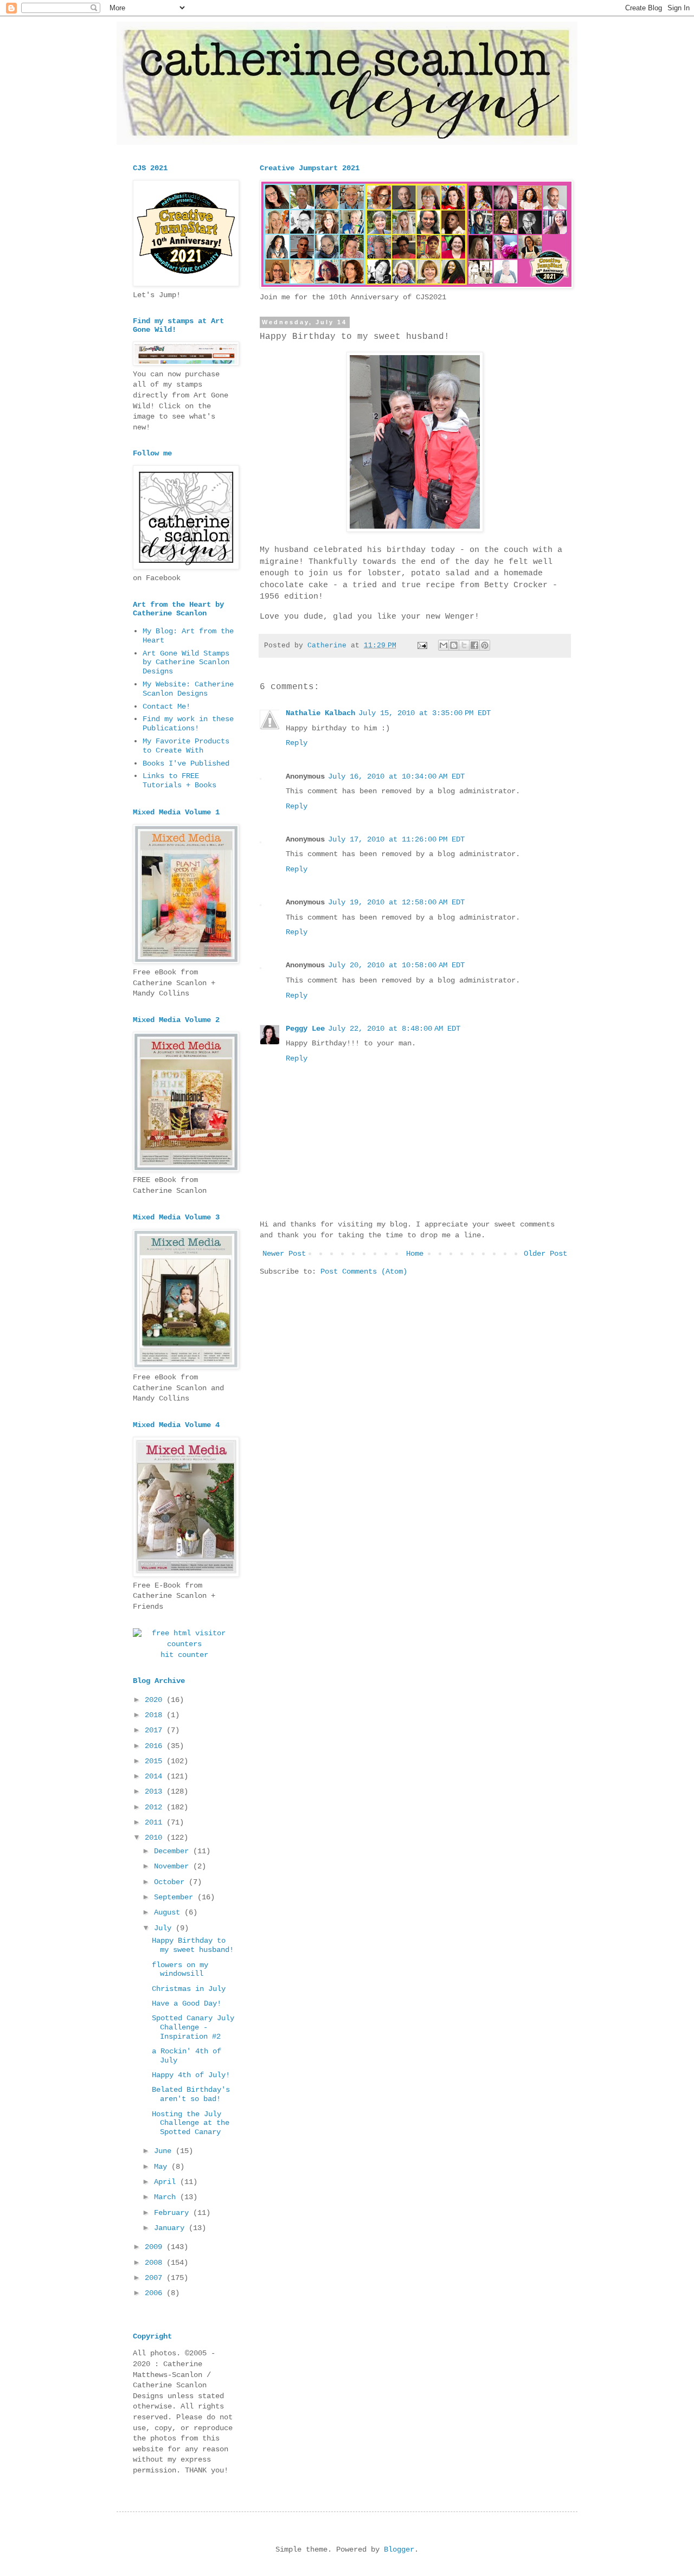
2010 (156, 1838)
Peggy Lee (305, 1029)
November (173, 1866)
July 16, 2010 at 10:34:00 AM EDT (396, 776)
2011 (156, 1822)
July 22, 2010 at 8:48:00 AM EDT (394, 1029)
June (165, 2151)
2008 (156, 2263)
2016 (156, 1746)
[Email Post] (423, 646)
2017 (156, 1730)
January (171, 2228)
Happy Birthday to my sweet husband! (193, 1945)
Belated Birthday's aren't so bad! (191, 2094)
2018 (156, 1715)
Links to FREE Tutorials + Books (179, 780)
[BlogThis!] (454, 645)
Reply (297, 743)
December (173, 1851)
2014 (156, 1776)
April (167, 2182)
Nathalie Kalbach (320, 713)
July (165, 1928)
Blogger (399, 2549)
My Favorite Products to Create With (186, 746)
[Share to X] (464, 645)
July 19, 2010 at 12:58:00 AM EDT (396, 902)
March (167, 2197)
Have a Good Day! (187, 2003)
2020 (156, 1700)
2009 (156, 2247)
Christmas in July (189, 1989)
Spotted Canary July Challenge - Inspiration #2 (193, 2027)
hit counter (184, 1655)
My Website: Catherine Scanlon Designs (188, 689)
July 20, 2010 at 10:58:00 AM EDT (396, 965)
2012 (156, 1807)
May (163, 2167)
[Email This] (444, 645)
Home (415, 1254)
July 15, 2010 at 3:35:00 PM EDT (425, 713)
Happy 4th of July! (191, 2075)
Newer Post (284, 1254)
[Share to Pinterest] (485, 645)
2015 (156, 1761)
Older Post (545, 1254)
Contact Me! (166, 706)
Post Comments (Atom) (364, 1271)
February (173, 2213)
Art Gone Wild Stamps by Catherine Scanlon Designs (186, 663)
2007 (156, 2278)
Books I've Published (186, 763)
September (176, 1897)
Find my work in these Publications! (188, 724)
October (171, 1882)
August (169, 1912)
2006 (156, 2293)
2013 (156, 1791)
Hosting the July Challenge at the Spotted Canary (191, 2123)
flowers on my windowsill (180, 1970)
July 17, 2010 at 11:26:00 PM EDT (396, 839)
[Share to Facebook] (474, 645)
